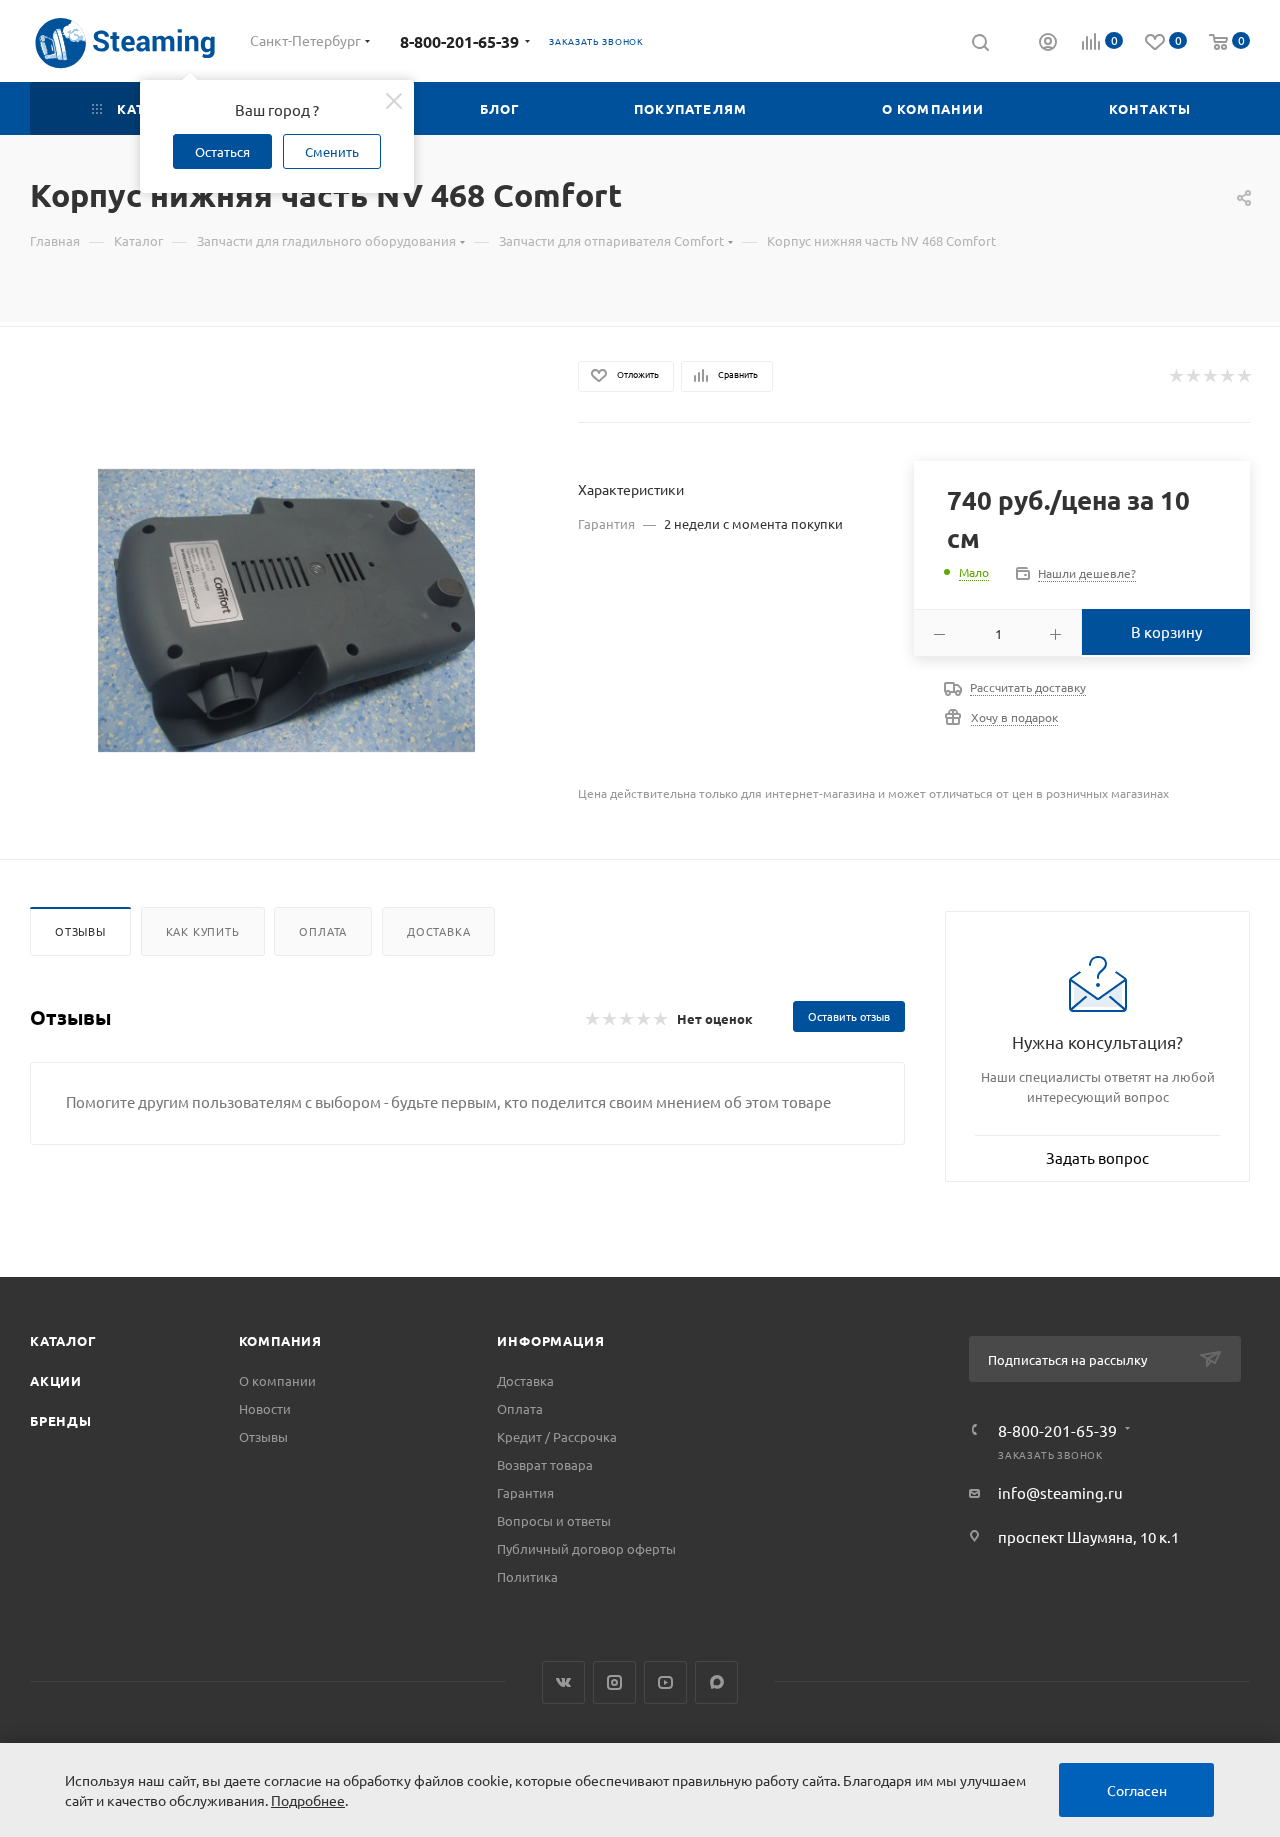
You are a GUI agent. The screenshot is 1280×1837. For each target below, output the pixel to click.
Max (716, 1682)
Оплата (323, 931)
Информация (550, 1340)
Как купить (203, 931)
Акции (56, 1380)
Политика (527, 1576)
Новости (265, 1408)
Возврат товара (545, 1464)
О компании (277, 1380)
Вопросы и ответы (554, 1520)
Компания (280, 1340)
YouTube (665, 1682)
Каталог (63, 1340)
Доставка (438, 931)
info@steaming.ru (1060, 1492)
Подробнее (308, 1800)
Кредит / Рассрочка (557, 1436)
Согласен (1137, 1790)
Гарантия (525, 1492)
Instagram (614, 1682)
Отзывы (80, 931)
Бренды (61, 1420)
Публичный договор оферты (586, 1548)
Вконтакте (563, 1682)
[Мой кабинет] (1048, 44)
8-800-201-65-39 (459, 41)
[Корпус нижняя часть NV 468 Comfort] (286, 610)
